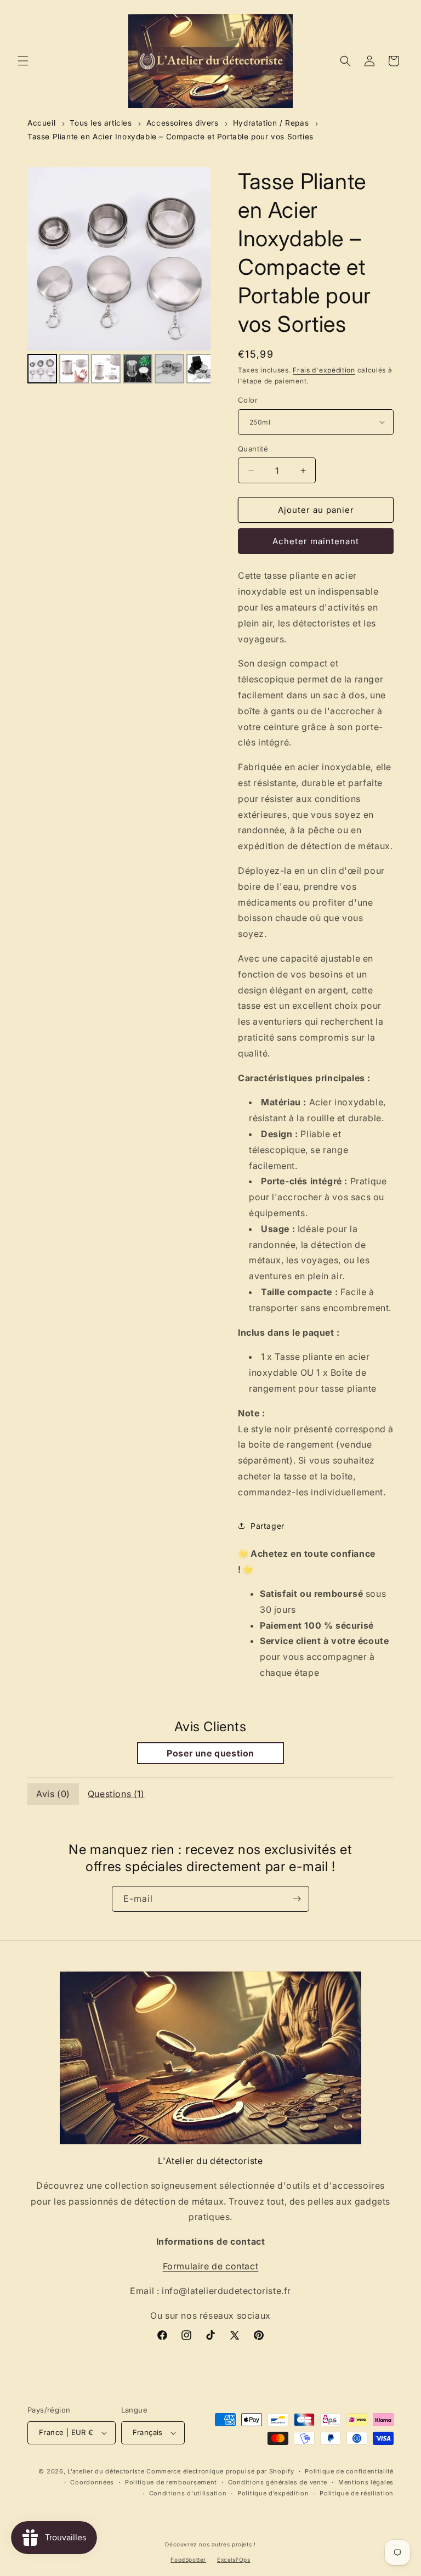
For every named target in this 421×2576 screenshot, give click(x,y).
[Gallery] (119, 277)
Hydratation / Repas (271, 123)
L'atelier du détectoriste (107, 2471)
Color (248, 400)
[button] (23, 61)
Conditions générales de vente (278, 2482)
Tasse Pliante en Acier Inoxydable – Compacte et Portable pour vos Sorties (170, 137)
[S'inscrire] (297, 1899)
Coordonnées (92, 2482)
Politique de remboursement (171, 2482)
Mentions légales (366, 2482)
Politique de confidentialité (349, 2471)
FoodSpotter (188, 2560)
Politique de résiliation (357, 2493)
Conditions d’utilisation (188, 2493)
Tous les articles (101, 123)
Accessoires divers (183, 123)
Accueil (41, 123)
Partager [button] (268, 1526)
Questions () (116, 1794)
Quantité (253, 449)
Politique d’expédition (273, 2493)
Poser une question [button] (210, 1753)
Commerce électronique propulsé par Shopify (220, 2471)
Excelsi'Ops (234, 2560)
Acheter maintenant (316, 541)
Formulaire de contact (211, 2266)
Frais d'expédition (324, 370)
